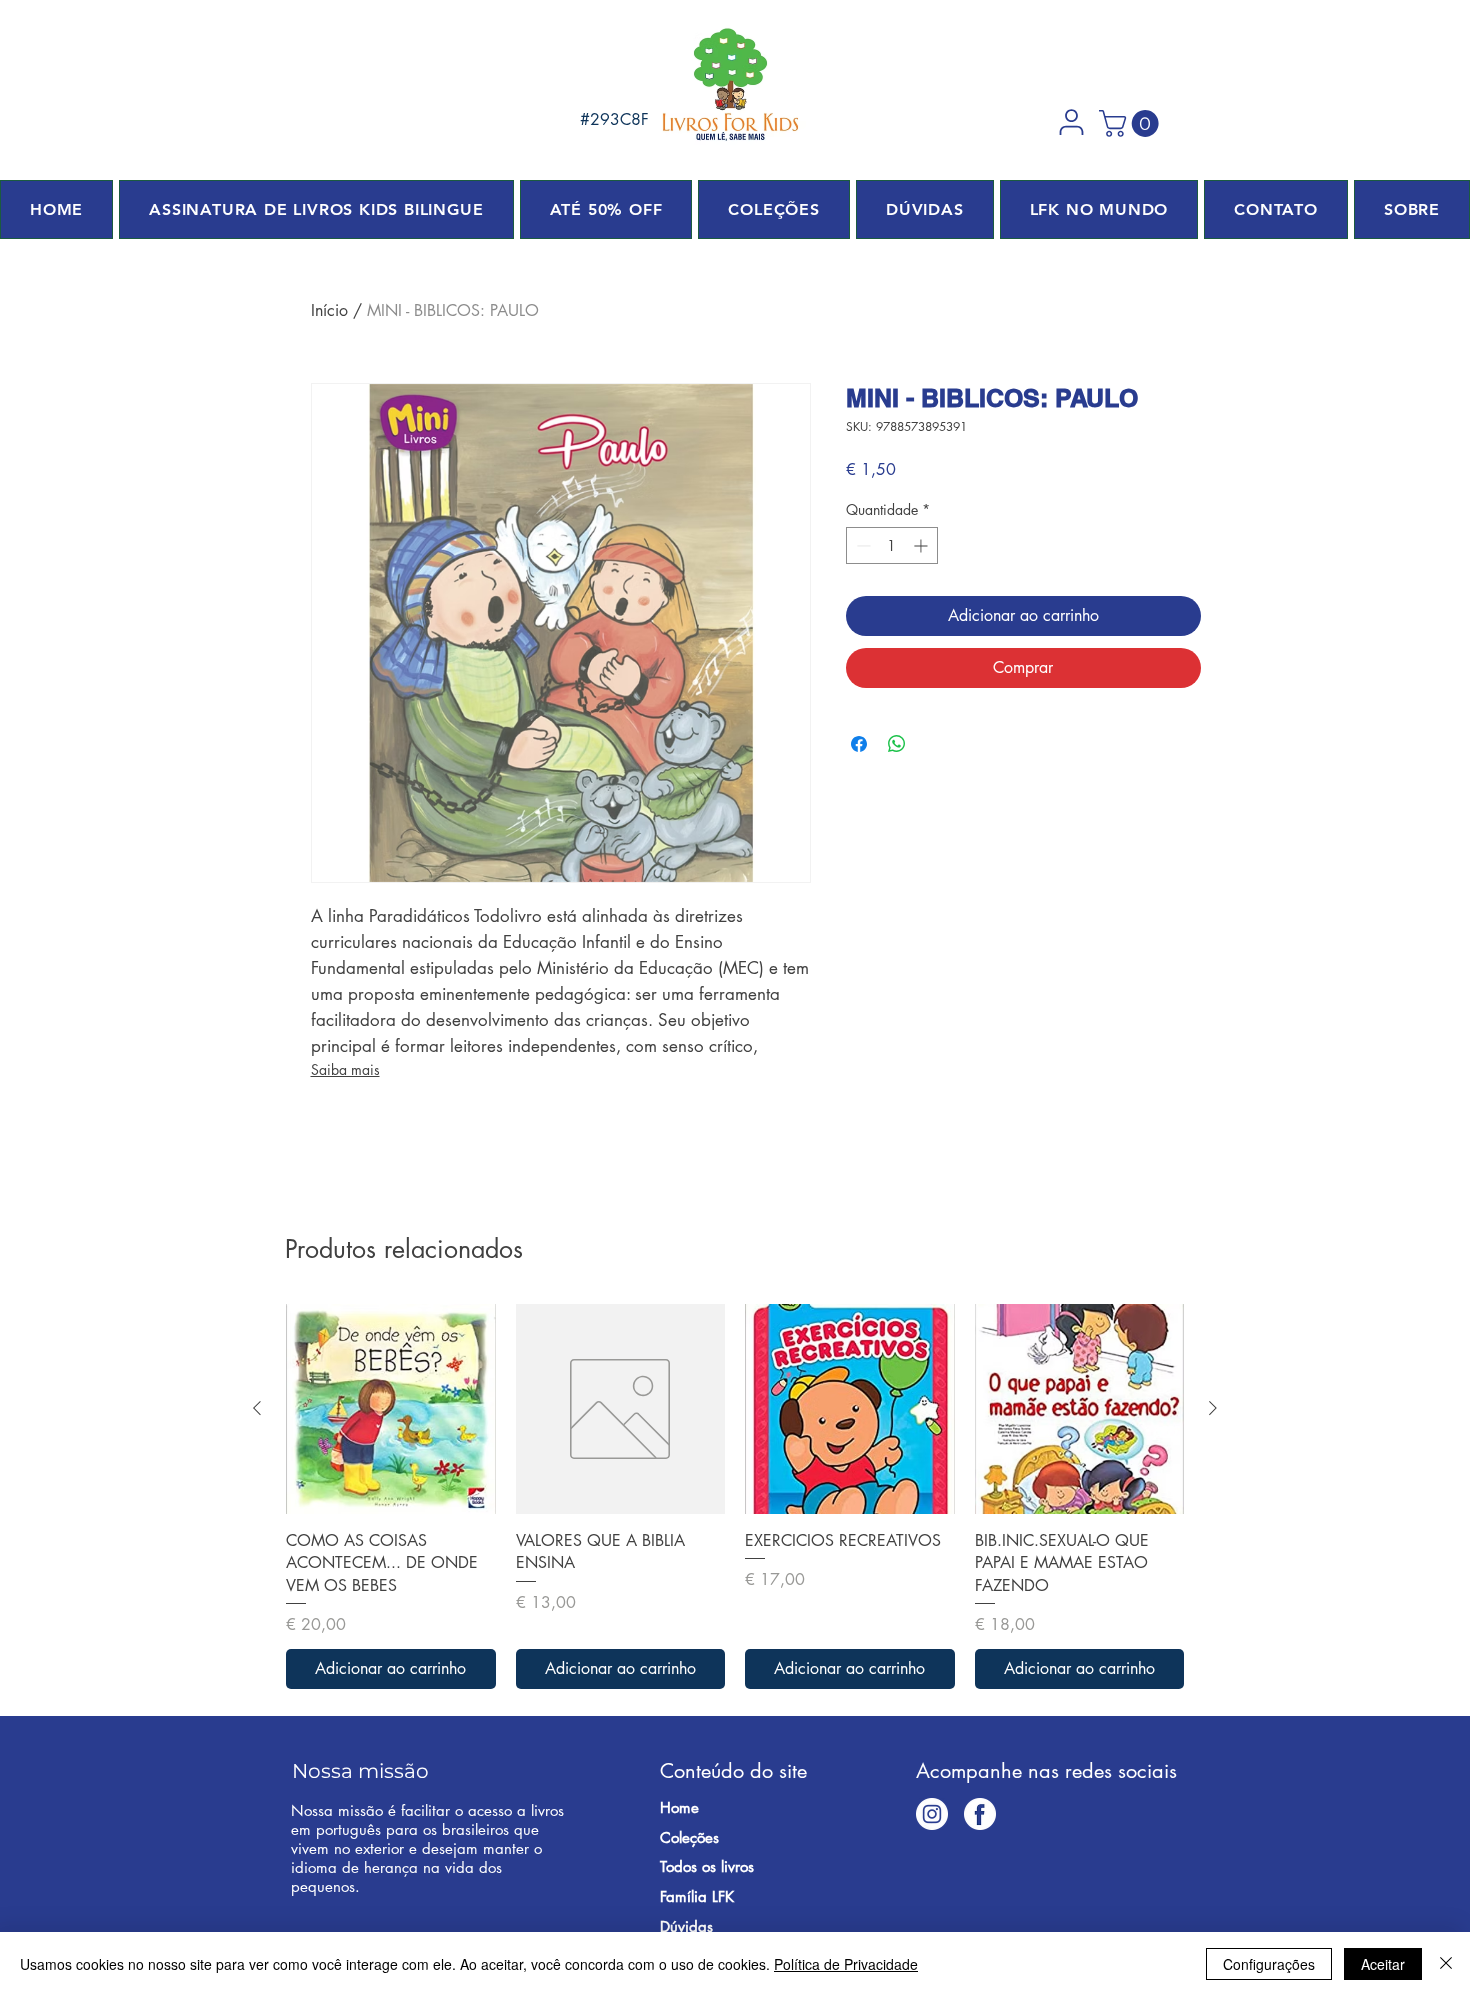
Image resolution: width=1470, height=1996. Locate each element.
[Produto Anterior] (257, 1408)
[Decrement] (861, 545)
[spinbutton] (892, 545)
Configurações (1269, 1964)
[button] (1071, 122)
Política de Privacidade (846, 1964)
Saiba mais (345, 1069)
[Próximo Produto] (1213, 1408)
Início (329, 310)
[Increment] (922, 545)
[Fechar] (1446, 1964)
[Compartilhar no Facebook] (859, 744)
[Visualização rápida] (391, 1409)
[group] (735, 1496)
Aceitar (1383, 1964)
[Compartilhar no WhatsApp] (897, 744)
